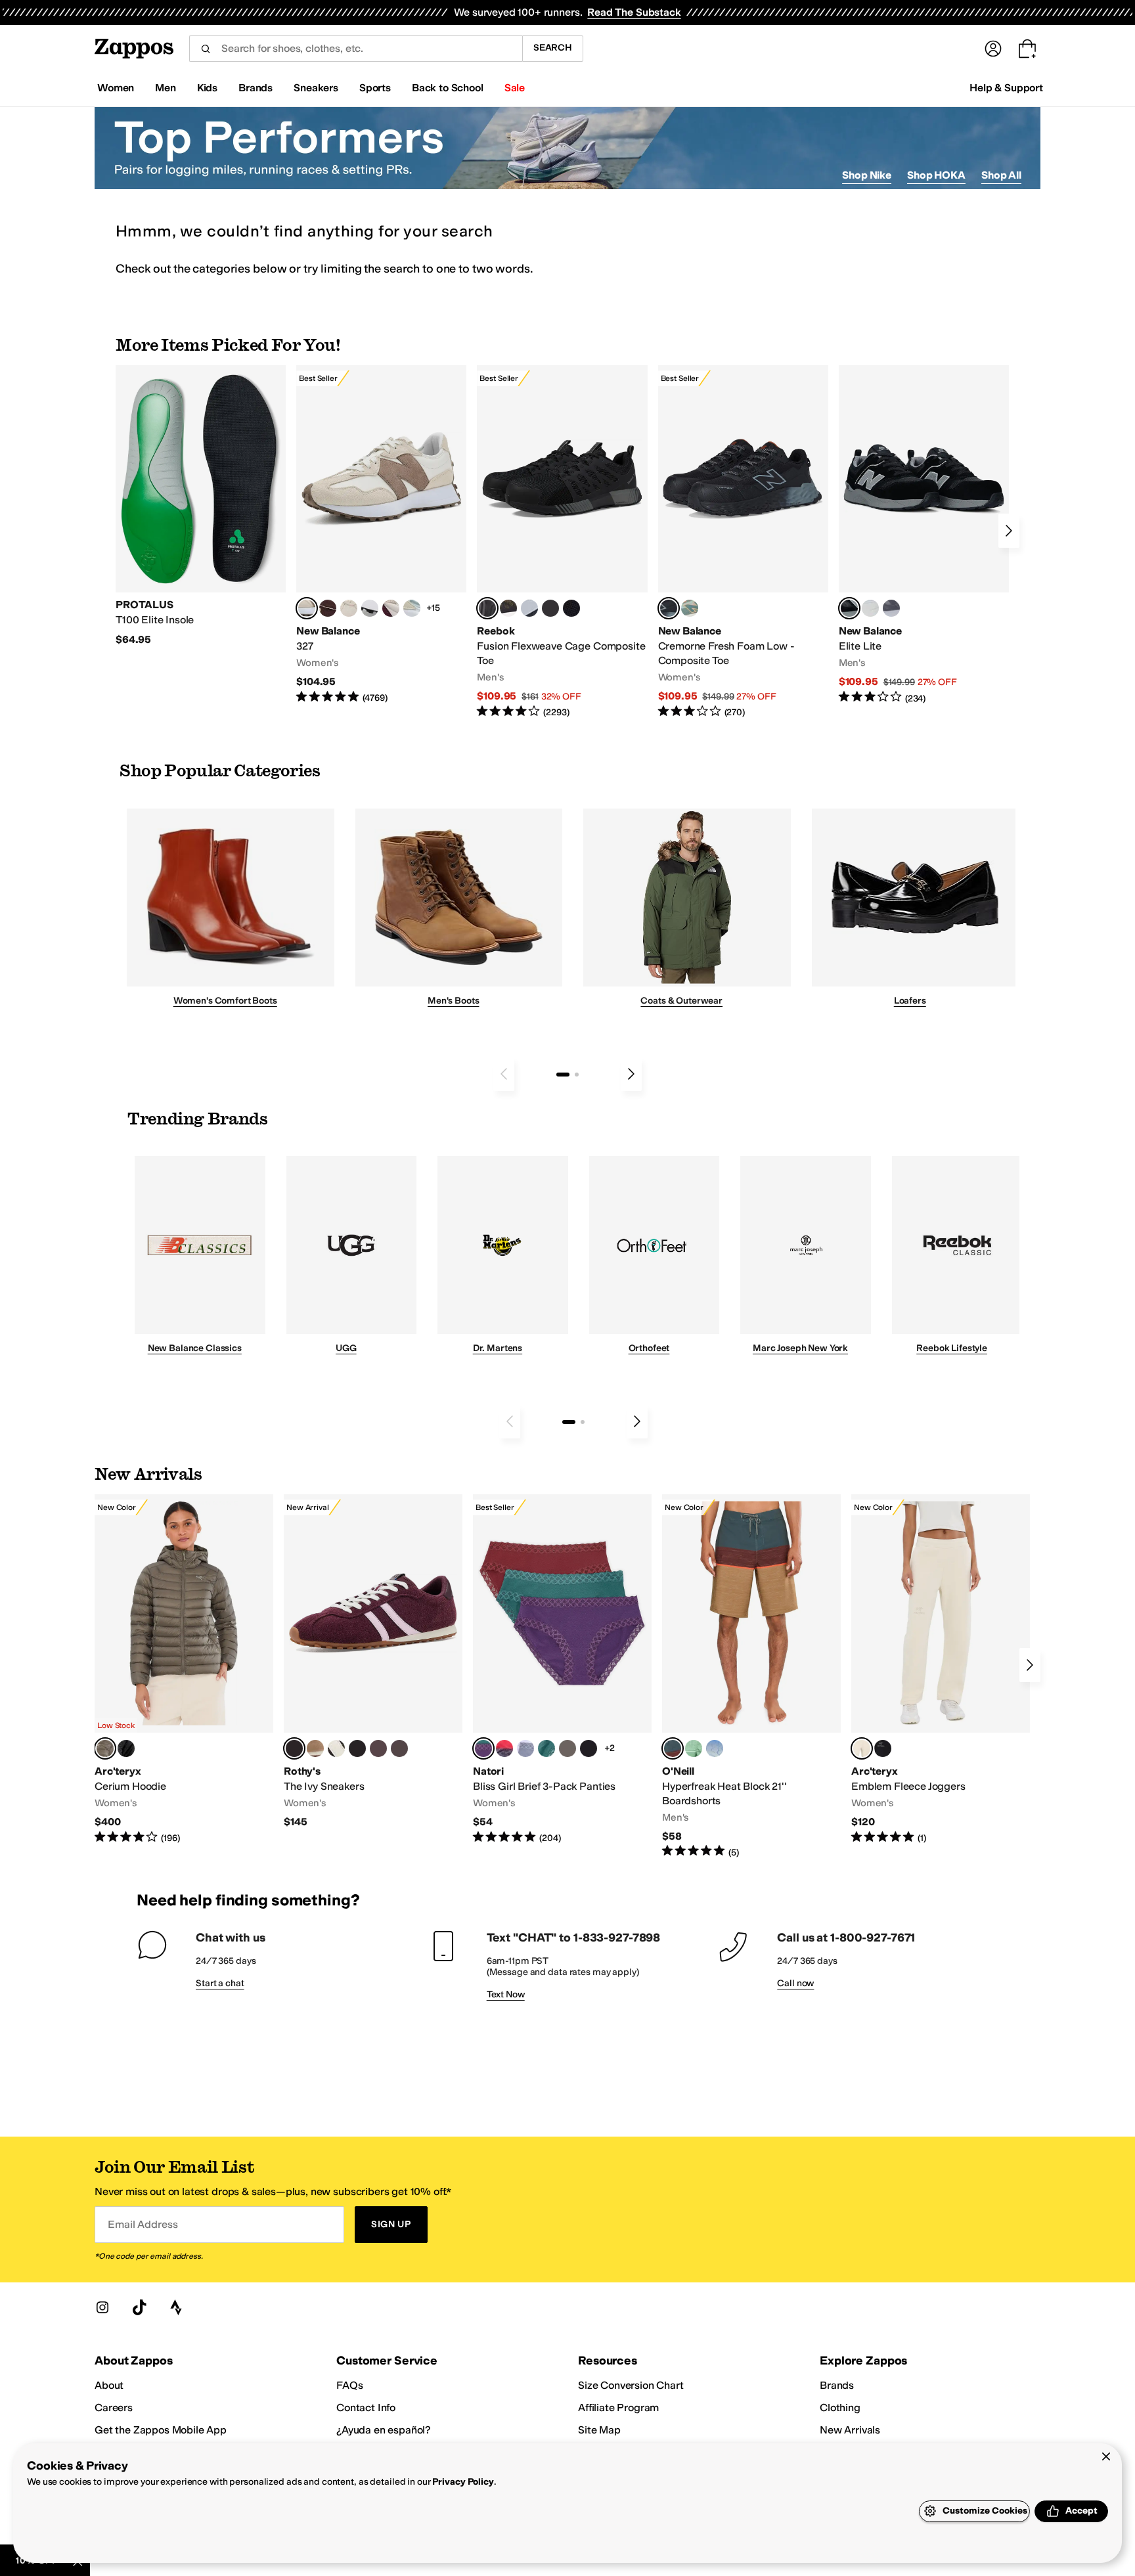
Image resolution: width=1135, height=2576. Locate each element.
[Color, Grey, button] (891, 608)
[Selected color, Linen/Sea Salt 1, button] (307, 608)
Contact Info (366, 2408)
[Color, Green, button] (694, 1748)
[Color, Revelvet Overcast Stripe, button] (378, 1748)
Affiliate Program (618, 2408)
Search (553, 48)
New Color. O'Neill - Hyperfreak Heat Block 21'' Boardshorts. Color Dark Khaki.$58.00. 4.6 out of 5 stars (751, 1677)
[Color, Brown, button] (508, 608)
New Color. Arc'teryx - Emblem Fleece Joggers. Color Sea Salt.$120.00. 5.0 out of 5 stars (941, 1670)
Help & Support (1006, 88)
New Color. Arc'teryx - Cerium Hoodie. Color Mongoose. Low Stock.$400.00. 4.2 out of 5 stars (184, 1670)
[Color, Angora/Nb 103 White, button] (412, 608)
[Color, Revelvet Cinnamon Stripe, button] (399, 1748)
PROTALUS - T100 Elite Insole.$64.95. (201, 506)
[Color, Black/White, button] (571, 608)
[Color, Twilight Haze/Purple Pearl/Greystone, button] (525, 1748)
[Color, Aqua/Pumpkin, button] (690, 608)
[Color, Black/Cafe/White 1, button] (567, 1748)
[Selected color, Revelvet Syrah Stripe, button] (294, 1748)
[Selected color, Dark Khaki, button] (673, 1748)
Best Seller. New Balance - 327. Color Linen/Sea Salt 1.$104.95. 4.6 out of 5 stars (381, 535)
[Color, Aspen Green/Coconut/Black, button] (546, 1748)
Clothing (840, 2408)
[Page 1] (563, 1075)
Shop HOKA (936, 175)
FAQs (349, 2385)
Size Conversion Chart (631, 2385)
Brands (837, 2385)
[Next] (1009, 531)
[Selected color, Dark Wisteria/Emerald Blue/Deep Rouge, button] (483, 1748)
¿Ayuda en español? (384, 2430)
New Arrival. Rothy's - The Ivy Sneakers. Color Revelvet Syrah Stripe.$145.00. (373, 1662)
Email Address (143, 2224)
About (109, 2385)
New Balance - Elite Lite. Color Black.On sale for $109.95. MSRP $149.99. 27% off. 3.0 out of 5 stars (924, 535)
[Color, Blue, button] (550, 608)
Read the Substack (634, 12)
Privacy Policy (463, 2482)
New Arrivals (850, 2430)
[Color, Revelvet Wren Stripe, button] (315, 1748)
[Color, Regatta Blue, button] (715, 1748)
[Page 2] (577, 1075)
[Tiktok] (139, 2307)
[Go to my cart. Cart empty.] (1027, 49)
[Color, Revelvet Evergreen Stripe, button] (357, 1748)
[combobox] (356, 49)
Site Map (599, 2430)
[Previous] (504, 1074)
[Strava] (176, 2307)
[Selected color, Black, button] (849, 608)
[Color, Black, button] (883, 1748)
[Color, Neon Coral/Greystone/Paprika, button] (504, 1748)
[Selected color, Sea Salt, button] (862, 1748)
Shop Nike (867, 175)
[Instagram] (102, 2307)
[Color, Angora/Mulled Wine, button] (391, 608)
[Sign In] (993, 49)
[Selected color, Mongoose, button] (105, 1748)
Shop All (1001, 175)
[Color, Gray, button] (529, 608)
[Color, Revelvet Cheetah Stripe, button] (336, 1748)
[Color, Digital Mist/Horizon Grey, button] (370, 608)
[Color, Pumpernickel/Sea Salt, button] (328, 608)
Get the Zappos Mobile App (161, 2430)
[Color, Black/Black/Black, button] (589, 1748)
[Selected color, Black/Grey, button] (487, 608)
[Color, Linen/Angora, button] (349, 608)
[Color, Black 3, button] (126, 1748)
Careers (114, 2408)
